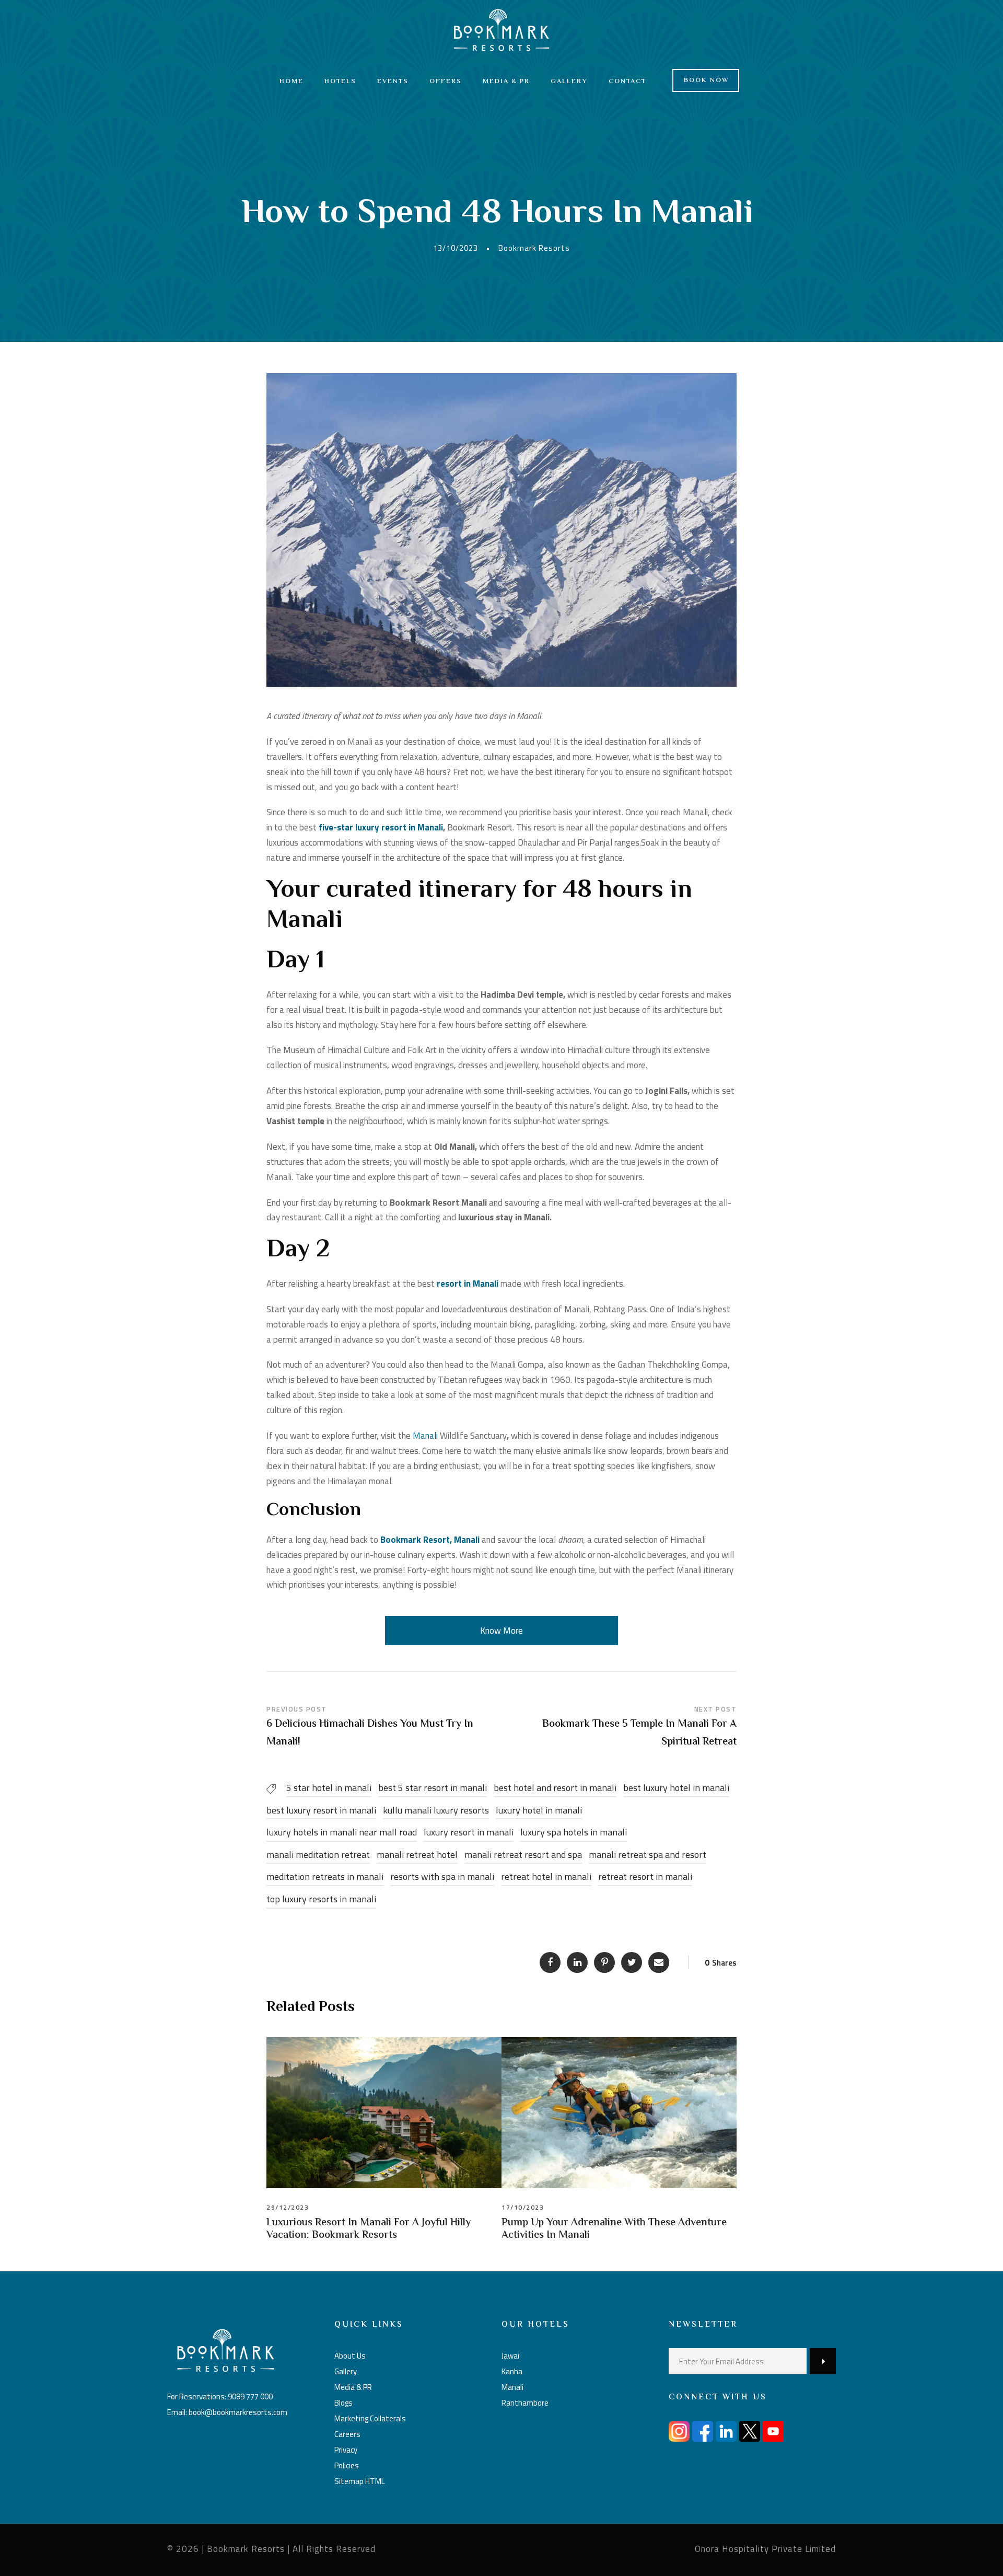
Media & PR (506, 82)
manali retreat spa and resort (648, 1855)
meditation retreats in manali (325, 1876)
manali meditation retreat (318, 1855)
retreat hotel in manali (546, 1876)
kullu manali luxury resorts (436, 1810)
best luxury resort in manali (321, 1810)
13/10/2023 (456, 248)
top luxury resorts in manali (321, 1899)
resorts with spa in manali (442, 1876)
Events (393, 82)
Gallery (569, 82)
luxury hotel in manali (539, 1810)
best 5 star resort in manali (433, 1788)
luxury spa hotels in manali (574, 1832)
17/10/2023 (523, 2207)
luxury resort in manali (469, 1832)
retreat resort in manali (645, 1876)
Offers (446, 82)
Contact (627, 82)
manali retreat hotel (417, 1855)
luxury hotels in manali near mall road (342, 1832)
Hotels (340, 82)
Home (291, 82)
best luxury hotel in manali (676, 1788)
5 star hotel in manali (329, 1788)
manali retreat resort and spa (523, 1855)
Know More (501, 1631)
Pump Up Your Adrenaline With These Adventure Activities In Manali (614, 2229)
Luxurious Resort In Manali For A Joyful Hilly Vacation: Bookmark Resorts (369, 2229)
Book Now (707, 80)
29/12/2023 (288, 2207)
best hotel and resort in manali (555, 1788)
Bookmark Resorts (534, 248)
